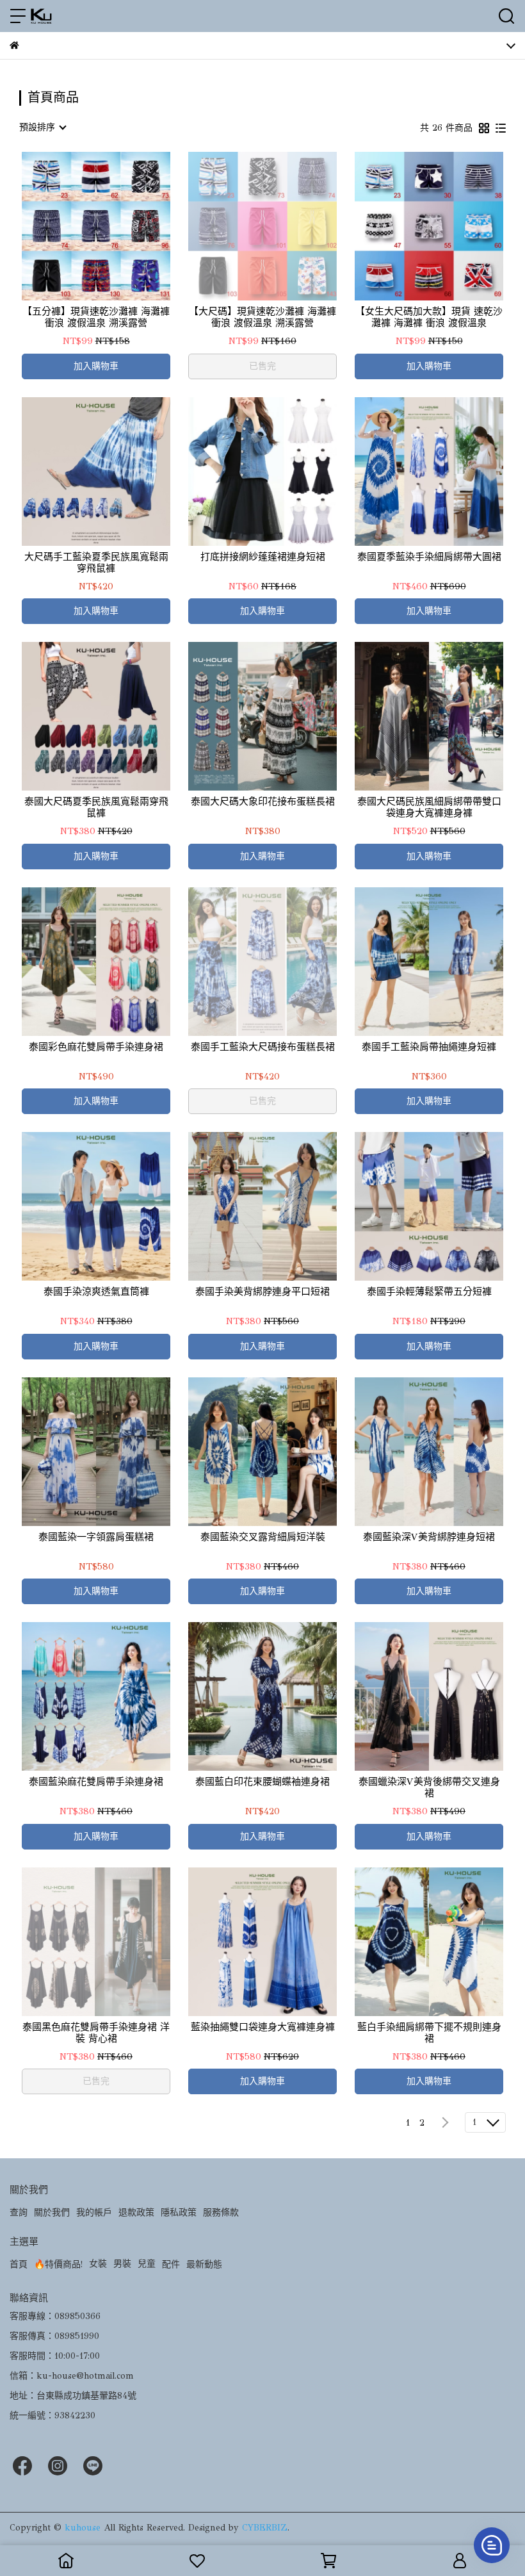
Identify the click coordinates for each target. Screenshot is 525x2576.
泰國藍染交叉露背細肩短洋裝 (263, 1537)
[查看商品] (78, 226)
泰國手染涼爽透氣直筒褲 (96, 1292)
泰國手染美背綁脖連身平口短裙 (262, 1292)
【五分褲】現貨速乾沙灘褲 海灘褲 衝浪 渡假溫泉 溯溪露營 (96, 317)
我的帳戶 (94, 2212)
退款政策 (136, 2212)
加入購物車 (96, 366)
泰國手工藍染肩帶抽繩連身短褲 (429, 1047)
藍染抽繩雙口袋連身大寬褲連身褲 (263, 2027)
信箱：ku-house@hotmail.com (72, 2376)
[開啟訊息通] (492, 2545)
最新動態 (204, 2264)
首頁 (19, 2264)
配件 (171, 2264)
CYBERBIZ (265, 2528)
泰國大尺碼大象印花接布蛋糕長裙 (263, 801)
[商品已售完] (281, 226)
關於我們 (52, 2212)
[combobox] (42, 127)
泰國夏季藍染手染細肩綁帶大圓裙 (429, 557)
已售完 (262, 366)
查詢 (19, 2212)
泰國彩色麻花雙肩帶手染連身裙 (96, 1047)
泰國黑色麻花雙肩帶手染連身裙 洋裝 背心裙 (96, 2033)
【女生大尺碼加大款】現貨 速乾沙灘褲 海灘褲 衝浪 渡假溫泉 (429, 317)
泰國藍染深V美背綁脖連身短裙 (429, 1537)
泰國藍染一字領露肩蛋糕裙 (96, 1537)
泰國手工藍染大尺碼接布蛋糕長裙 (263, 1047)
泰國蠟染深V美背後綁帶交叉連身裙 (429, 1787)
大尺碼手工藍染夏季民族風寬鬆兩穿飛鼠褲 (96, 562)
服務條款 (221, 2212)
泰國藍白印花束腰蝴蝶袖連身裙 (262, 1782)
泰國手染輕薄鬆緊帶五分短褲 (429, 1292)
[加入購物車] (114, 226)
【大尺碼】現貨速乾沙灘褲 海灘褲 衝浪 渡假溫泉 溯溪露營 (262, 317)
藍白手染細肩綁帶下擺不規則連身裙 (429, 2033)
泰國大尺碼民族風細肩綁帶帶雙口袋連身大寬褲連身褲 (429, 807)
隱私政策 (179, 2212)
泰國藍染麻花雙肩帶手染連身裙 (96, 1782)
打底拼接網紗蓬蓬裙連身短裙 (263, 557)
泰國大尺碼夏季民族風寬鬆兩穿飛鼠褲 (96, 807)
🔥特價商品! (58, 2264)
